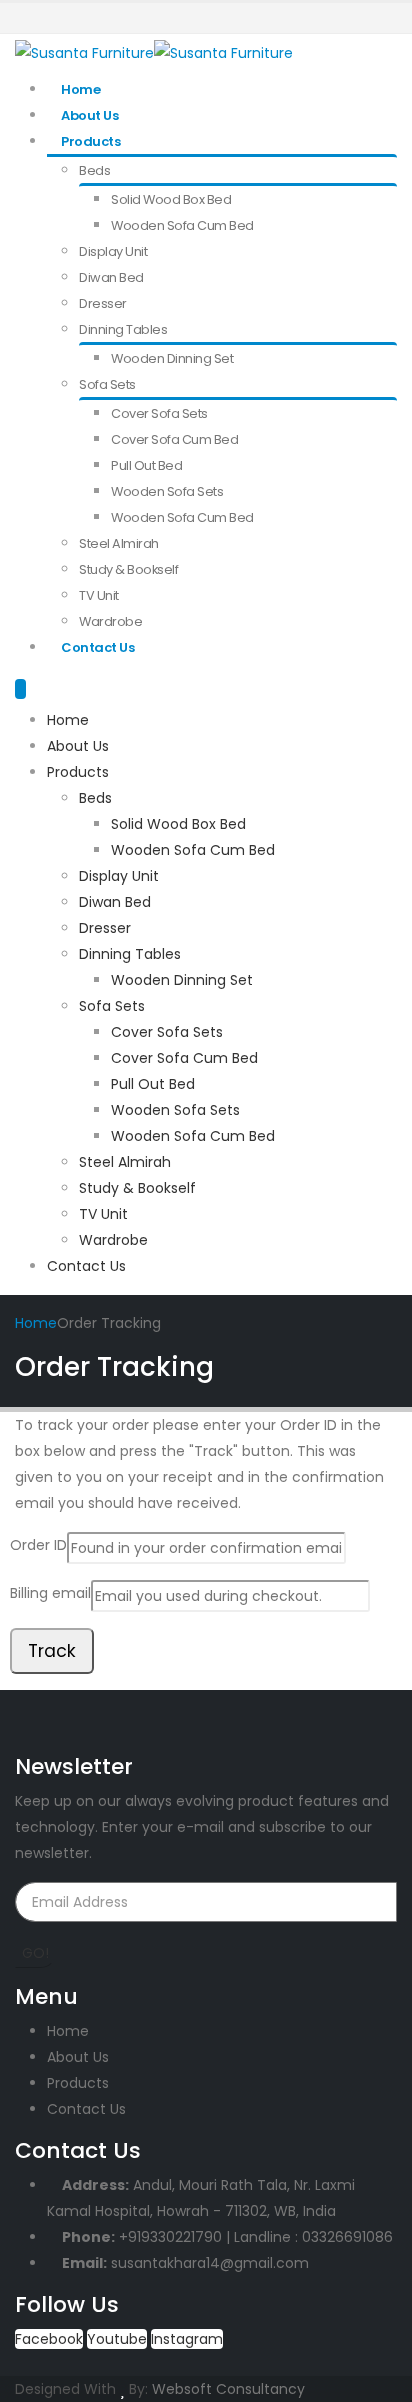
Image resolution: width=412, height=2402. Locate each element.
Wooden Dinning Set (172, 358)
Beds (94, 170)
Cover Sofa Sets (159, 413)
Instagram (187, 2339)
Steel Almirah (119, 543)
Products (90, 141)
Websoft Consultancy (228, 2389)
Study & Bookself (128, 569)
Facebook (49, 2339)
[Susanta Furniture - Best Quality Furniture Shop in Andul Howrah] (154, 52)
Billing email (50, 1593)
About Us (89, 115)
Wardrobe (110, 621)
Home (80, 89)
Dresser (103, 303)
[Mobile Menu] (20, 689)
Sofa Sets (107, 384)
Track (52, 1651)
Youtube (117, 2339)
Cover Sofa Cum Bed (174, 439)
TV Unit (99, 595)
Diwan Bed (111, 277)
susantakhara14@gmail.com (210, 2263)
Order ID (38, 1545)
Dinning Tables (123, 329)
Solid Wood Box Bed (171, 199)
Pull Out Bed (146, 465)
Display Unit (113, 251)
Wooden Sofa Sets (167, 491)
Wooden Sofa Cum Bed (182, 225)
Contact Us (97, 647)
